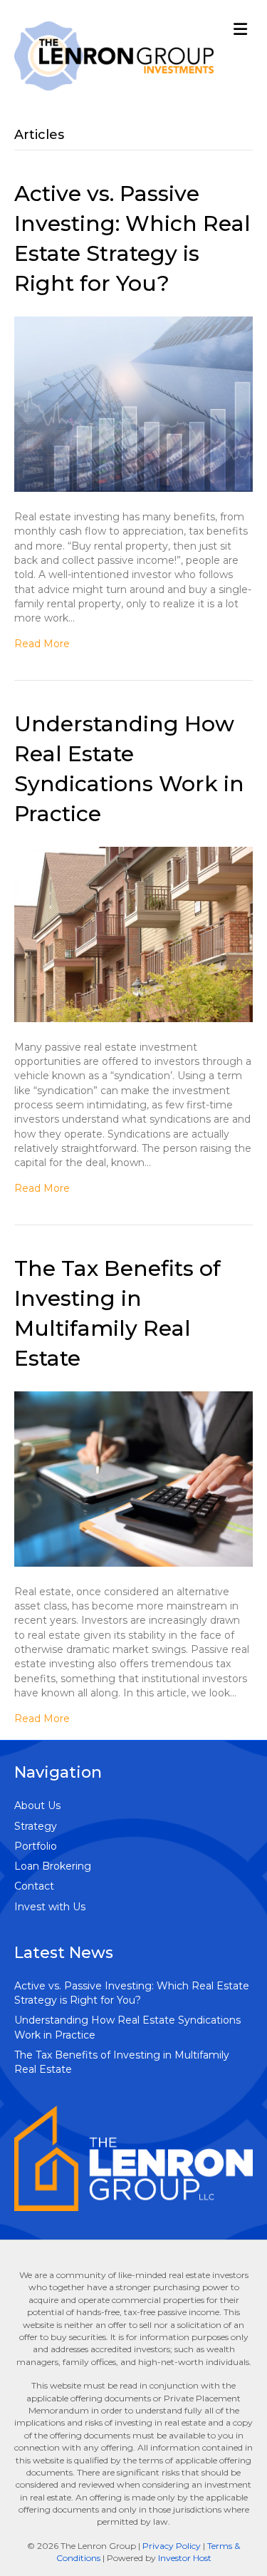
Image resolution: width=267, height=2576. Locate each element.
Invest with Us (50, 1907)
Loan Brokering (53, 1866)
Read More (42, 644)
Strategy (36, 1826)
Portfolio (36, 1846)
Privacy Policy (172, 2546)
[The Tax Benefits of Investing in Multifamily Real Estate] (133, 1478)
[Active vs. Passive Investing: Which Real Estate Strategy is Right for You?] (133, 403)
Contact (34, 1886)
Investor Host (185, 2558)
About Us (37, 1805)
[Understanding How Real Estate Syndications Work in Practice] (133, 933)
